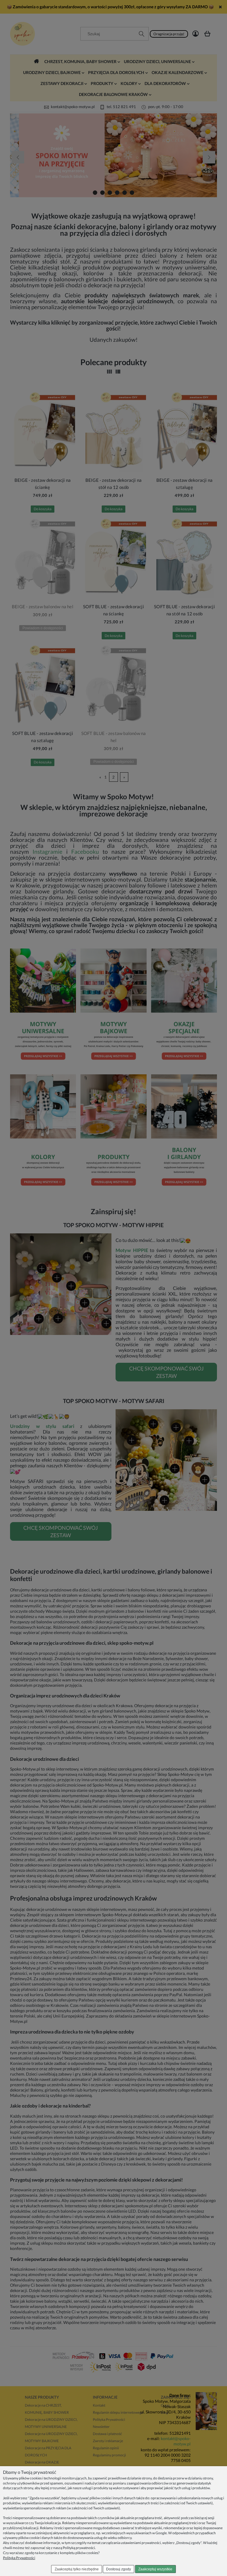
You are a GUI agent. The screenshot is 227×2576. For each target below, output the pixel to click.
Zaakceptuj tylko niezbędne (77, 2569)
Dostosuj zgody (119, 2569)
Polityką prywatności (79, 2548)
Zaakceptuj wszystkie (155, 2569)
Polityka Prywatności (19, 2558)
